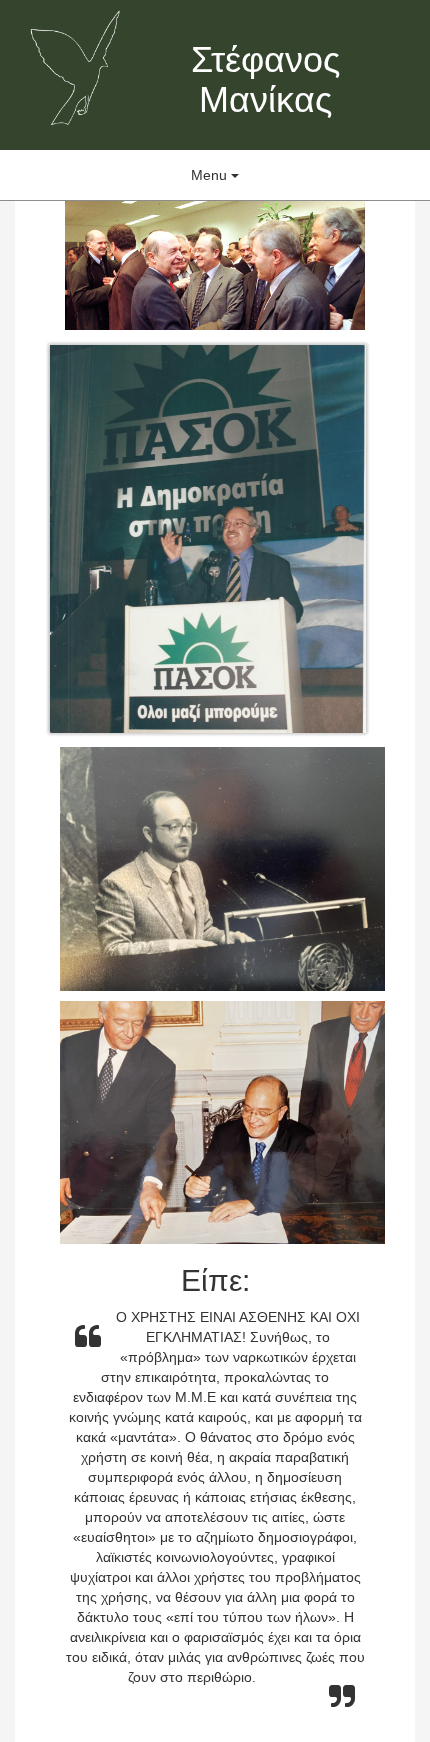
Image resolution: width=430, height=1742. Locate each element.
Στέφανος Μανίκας (265, 79)
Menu (211, 175)
